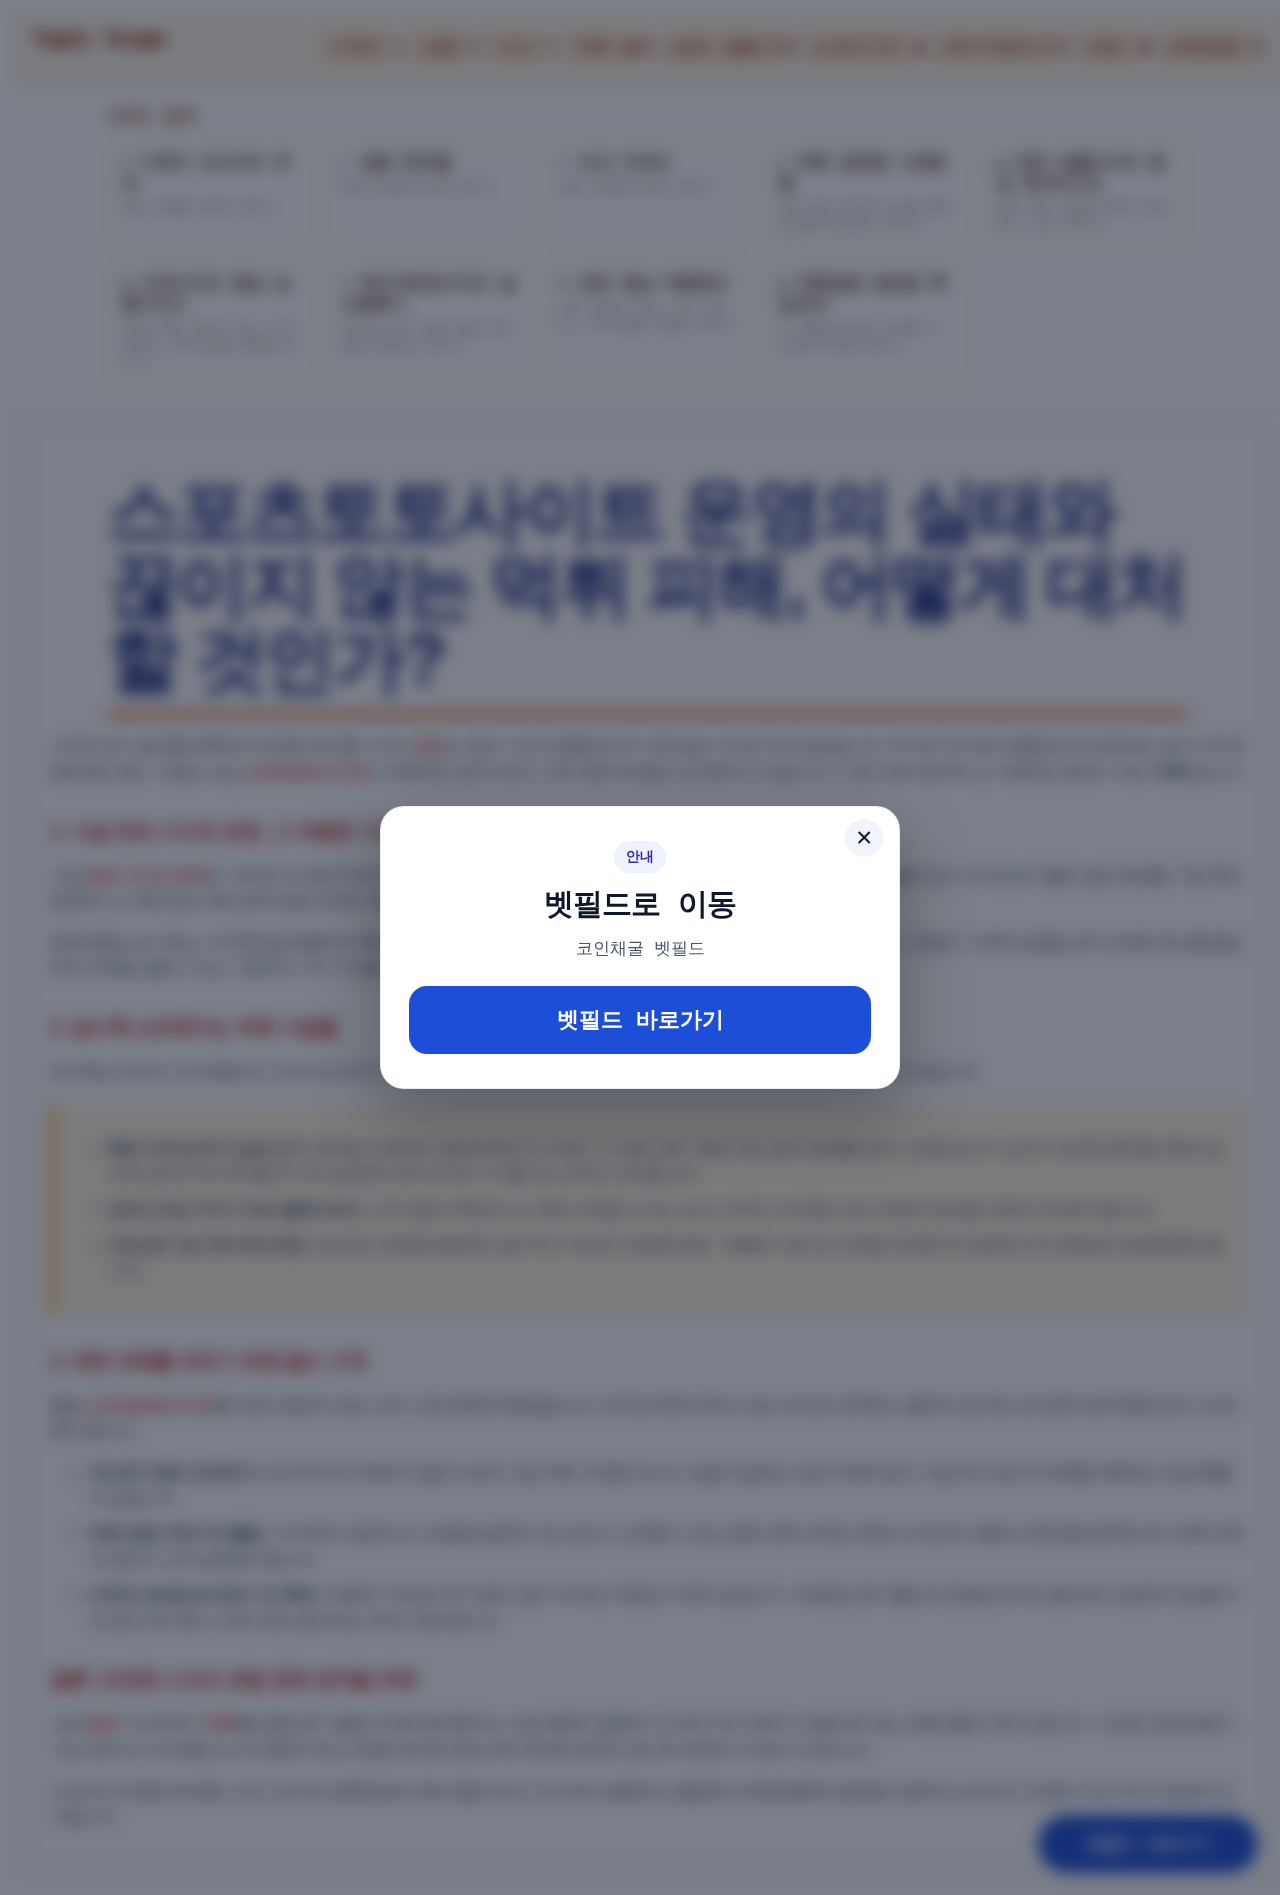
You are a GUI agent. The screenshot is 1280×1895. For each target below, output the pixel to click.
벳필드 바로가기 (640, 1019)
